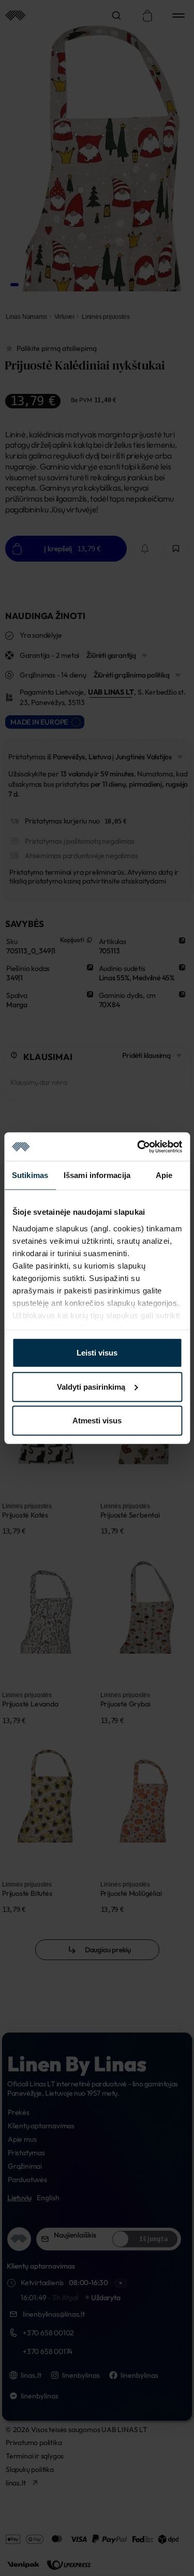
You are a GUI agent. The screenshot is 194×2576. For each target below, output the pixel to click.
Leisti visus (97, 1353)
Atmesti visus (97, 1421)
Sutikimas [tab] (30, 1175)
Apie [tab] (164, 1175)
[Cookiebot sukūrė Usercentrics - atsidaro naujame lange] (138, 1146)
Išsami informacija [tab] (97, 1175)
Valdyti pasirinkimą (91, 1386)
